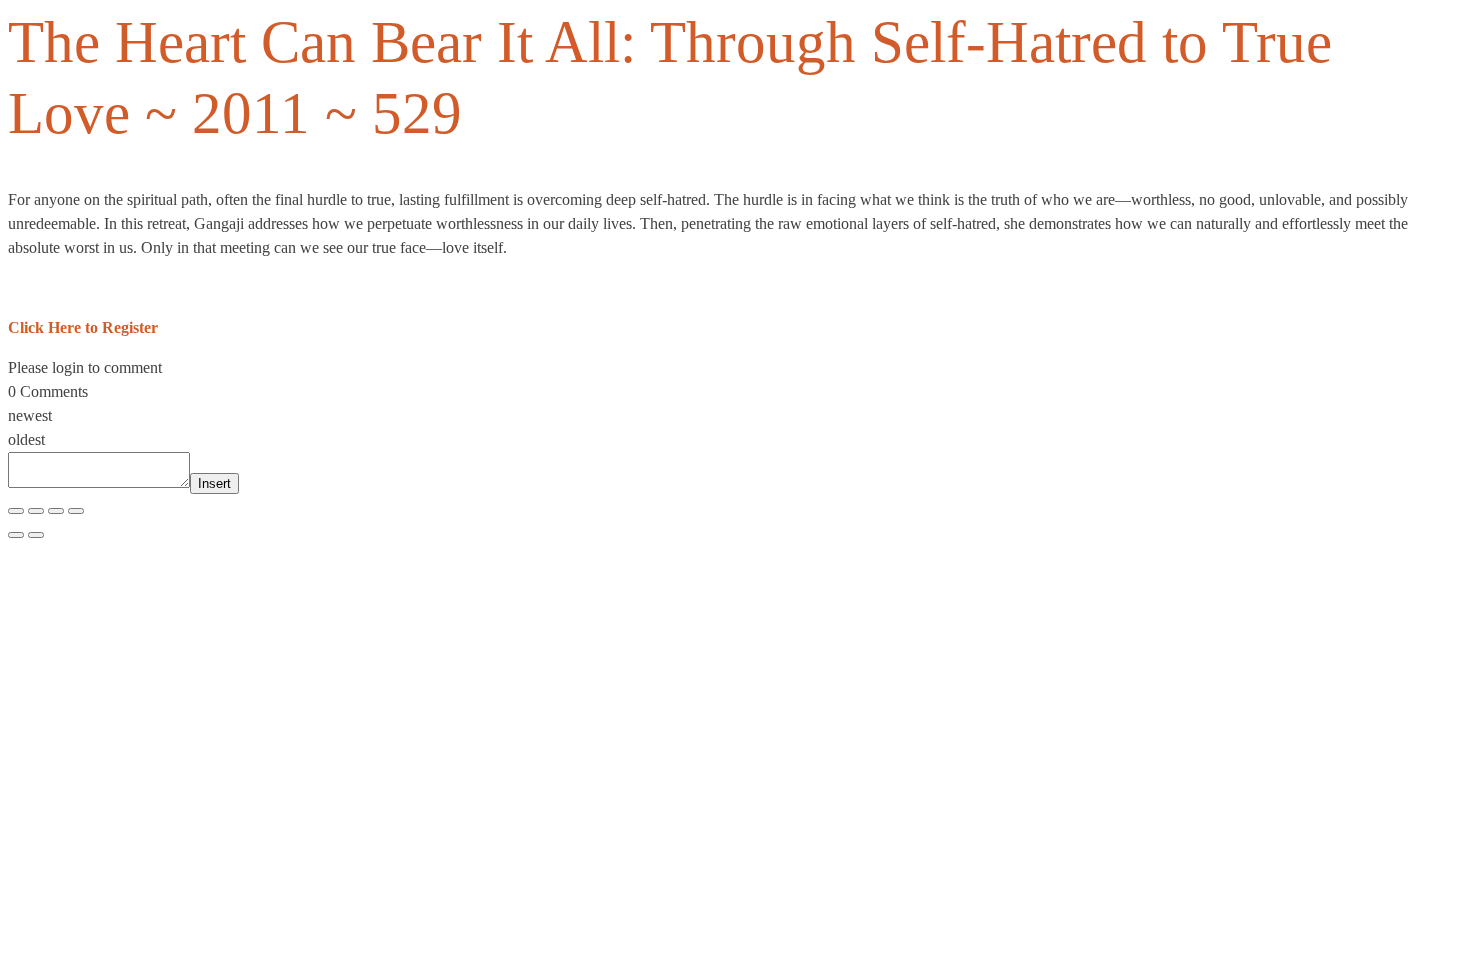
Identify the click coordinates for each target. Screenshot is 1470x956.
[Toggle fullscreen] (36, 511)
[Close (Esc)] (76, 511)
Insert (214, 483)
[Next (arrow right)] (36, 535)
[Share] (56, 511)
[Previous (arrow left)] (16, 535)
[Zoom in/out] (16, 511)
